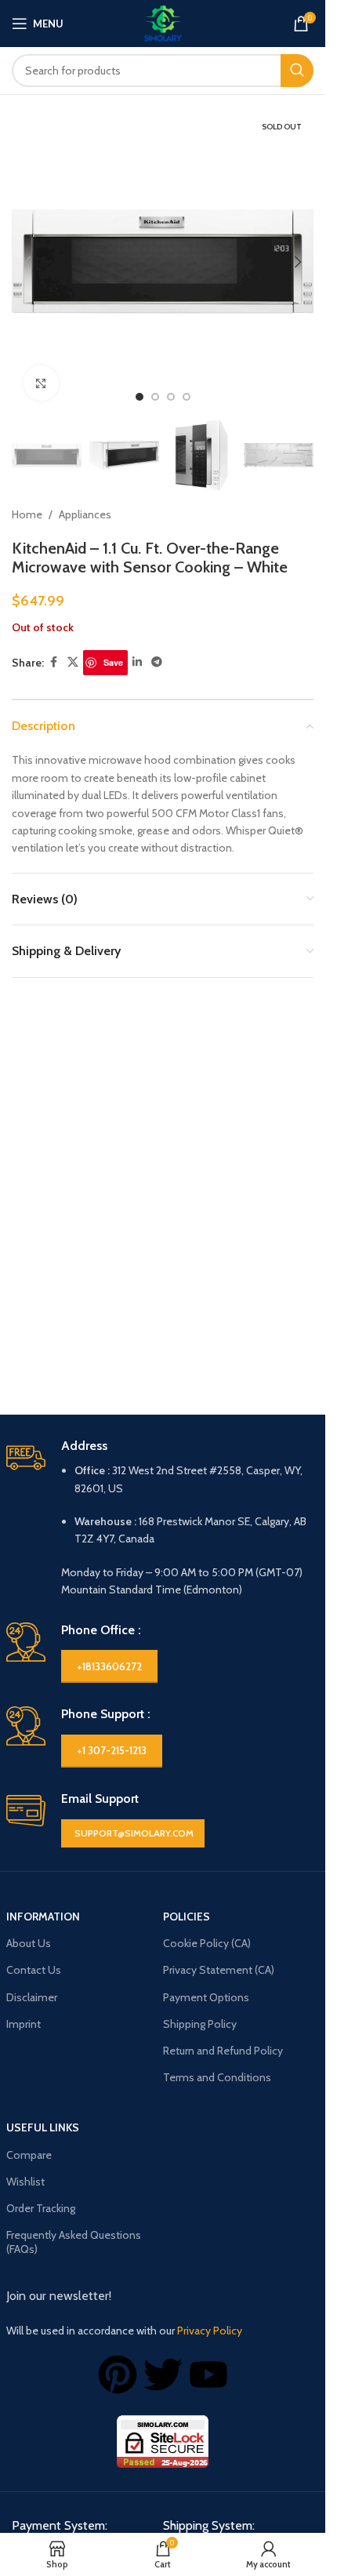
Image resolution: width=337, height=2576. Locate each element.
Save (113, 662)
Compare (29, 2155)
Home (27, 514)
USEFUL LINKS (43, 2127)
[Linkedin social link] (137, 662)
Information (43, 1917)
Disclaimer (32, 1997)
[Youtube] (208, 2374)
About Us (29, 1943)
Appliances (85, 514)
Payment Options (206, 1997)
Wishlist (25, 2182)
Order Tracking (41, 2208)
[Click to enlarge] (41, 383)
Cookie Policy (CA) (207, 1943)
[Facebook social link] (53, 662)
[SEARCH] (297, 71)
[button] (27, 262)
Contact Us (34, 1970)
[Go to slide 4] (187, 397)
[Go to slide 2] (155, 397)
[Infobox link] (163, 1519)
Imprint (24, 2024)
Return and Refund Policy (223, 2051)
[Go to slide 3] (171, 397)
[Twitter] (163, 2374)
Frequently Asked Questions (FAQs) (74, 2242)
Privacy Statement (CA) (219, 1970)
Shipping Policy (200, 2024)
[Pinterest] (118, 2374)
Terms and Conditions (217, 2077)
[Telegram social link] (157, 662)
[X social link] (73, 662)
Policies (187, 1917)
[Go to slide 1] (140, 397)
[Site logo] (163, 22)
